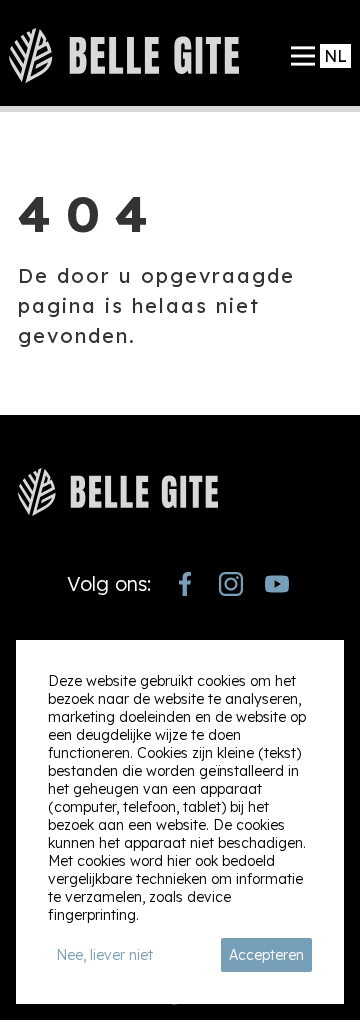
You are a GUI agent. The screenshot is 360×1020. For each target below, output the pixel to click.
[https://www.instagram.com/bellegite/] (231, 584)
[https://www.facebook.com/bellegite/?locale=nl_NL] (185, 584)
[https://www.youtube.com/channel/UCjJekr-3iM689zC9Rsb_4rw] (277, 584)
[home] (124, 55)
